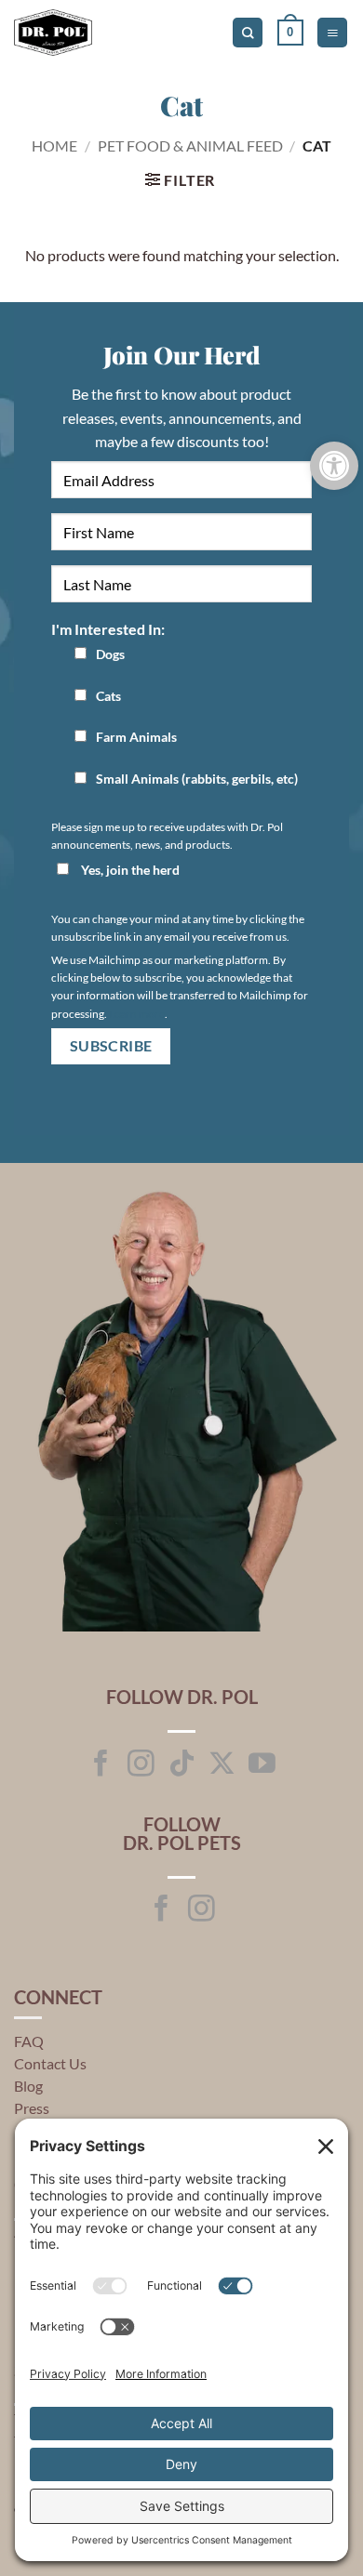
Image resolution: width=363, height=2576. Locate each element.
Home (54, 145)
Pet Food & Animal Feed (190, 145)
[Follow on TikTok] (182, 1765)
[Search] (248, 33)
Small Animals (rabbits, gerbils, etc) (197, 779)
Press (32, 2108)
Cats (108, 696)
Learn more (137, 1014)
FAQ (29, 2041)
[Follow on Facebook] (101, 1765)
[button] (290, 33)
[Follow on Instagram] (141, 1765)
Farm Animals (136, 737)
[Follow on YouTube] (262, 1765)
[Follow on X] (222, 1765)
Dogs (110, 654)
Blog (28, 2086)
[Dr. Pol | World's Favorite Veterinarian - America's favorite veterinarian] (93, 33)
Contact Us (50, 2063)
